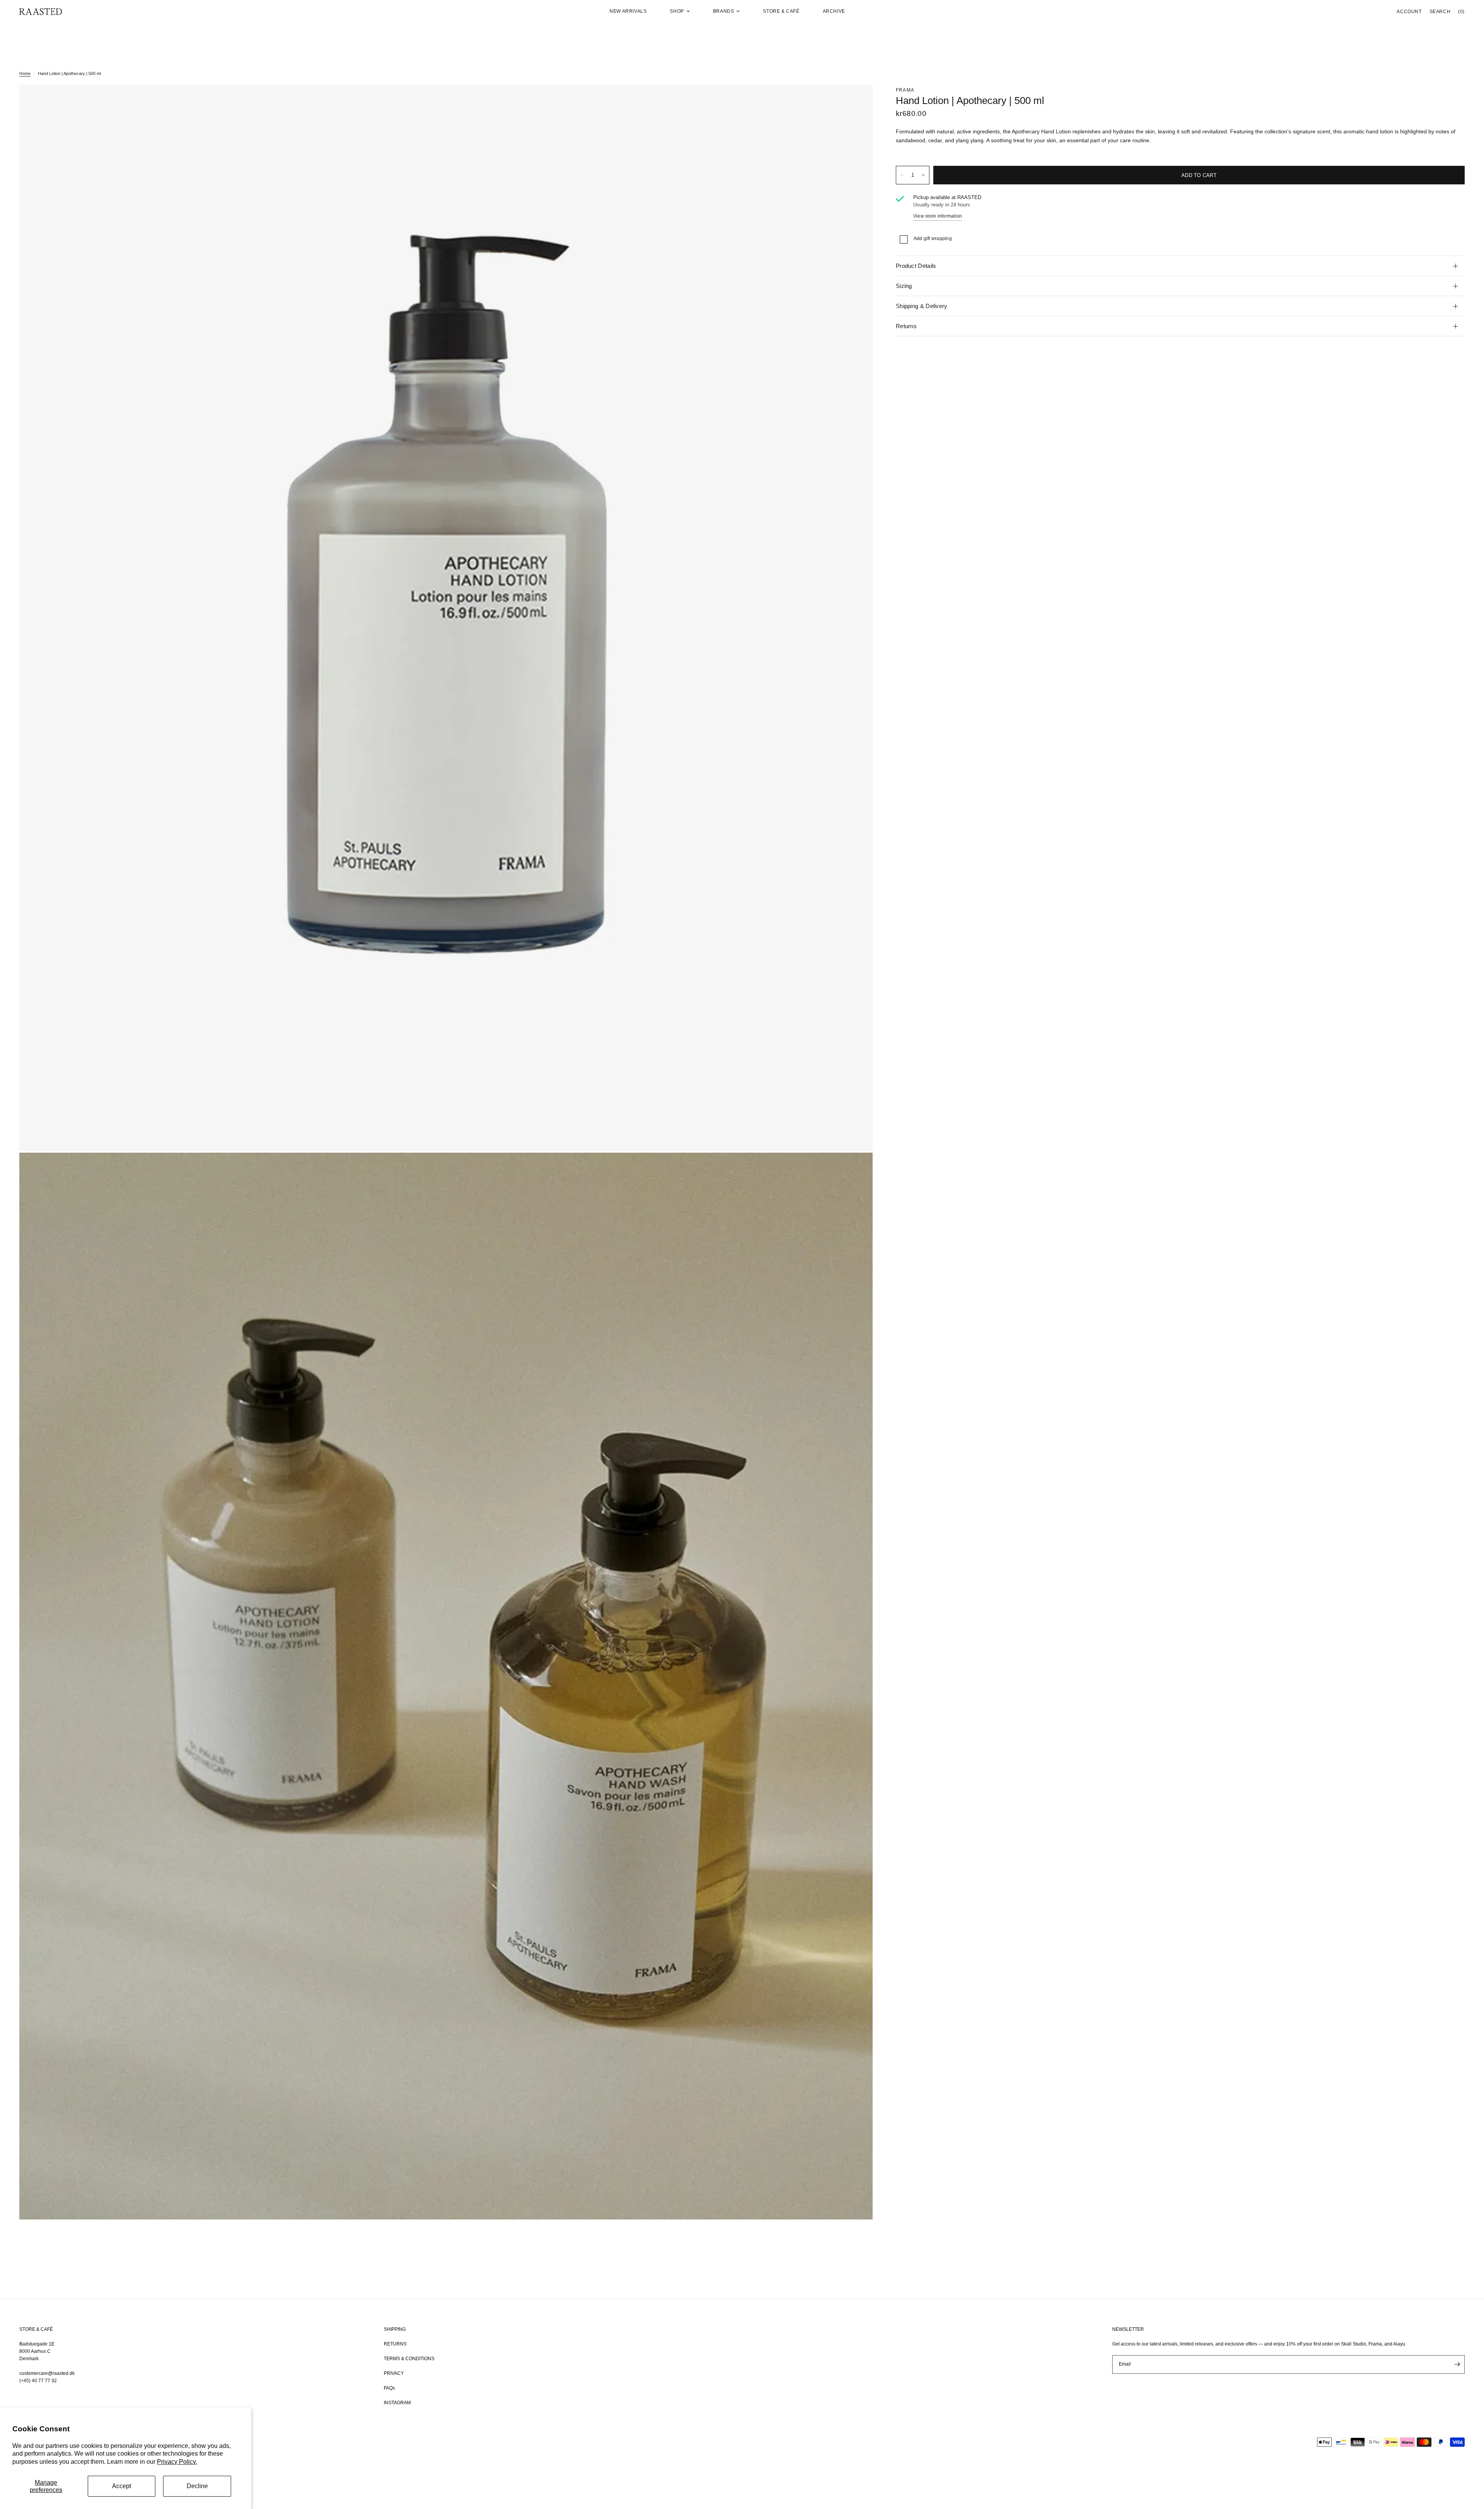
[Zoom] (856, 101)
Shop (677, 11)
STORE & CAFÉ (36, 2329)
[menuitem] (628, 11)
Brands (724, 11)
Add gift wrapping (933, 238)
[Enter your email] (1457, 2364)
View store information (938, 216)
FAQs (389, 2388)
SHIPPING (395, 2329)
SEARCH (1440, 12)
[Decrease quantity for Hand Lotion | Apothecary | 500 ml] (902, 175)
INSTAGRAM (397, 2403)
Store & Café (781, 11)
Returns (906, 326)
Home (25, 73)
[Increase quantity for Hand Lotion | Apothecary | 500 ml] (923, 175)
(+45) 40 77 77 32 (38, 2381)
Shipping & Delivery (922, 306)
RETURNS (395, 2344)
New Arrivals (628, 11)
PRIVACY (394, 2373)
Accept (122, 2486)
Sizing (904, 286)
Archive (834, 11)
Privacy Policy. (177, 2462)
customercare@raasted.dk (47, 2373)
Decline (197, 2486)
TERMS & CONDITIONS (409, 2359)
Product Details (916, 266)
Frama (905, 90)
